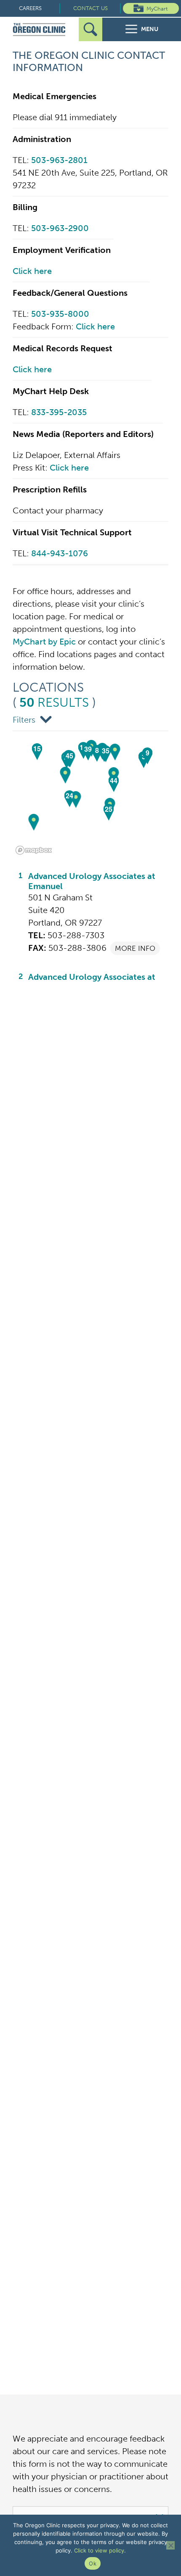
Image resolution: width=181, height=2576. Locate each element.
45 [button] (69, 756)
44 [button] (114, 780)
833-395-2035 (59, 412)
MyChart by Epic (44, 642)
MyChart (157, 9)
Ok (93, 2563)
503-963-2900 (60, 228)
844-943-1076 (60, 553)
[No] (170, 2545)
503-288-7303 (76, 935)
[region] (90, 795)
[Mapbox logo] (34, 850)
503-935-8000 (60, 314)
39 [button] (88, 749)
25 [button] (109, 809)
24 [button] (69, 796)
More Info (135, 948)
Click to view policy (99, 2550)
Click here (32, 271)
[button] (76, 800)
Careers (30, 8)
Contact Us (90, 8)
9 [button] (148, 753)
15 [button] (37, 749)
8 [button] (97, 750)
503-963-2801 (59, 160)
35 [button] (106, 751)
